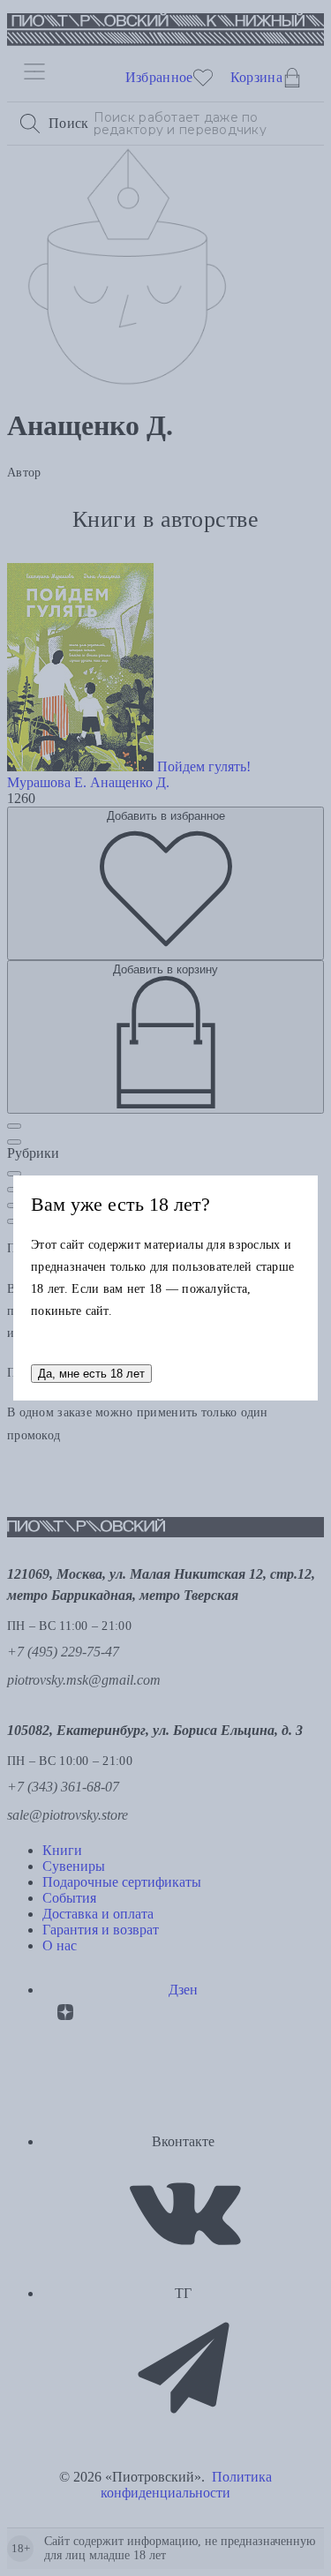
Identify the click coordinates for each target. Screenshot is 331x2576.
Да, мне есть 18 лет (91, 1374)
